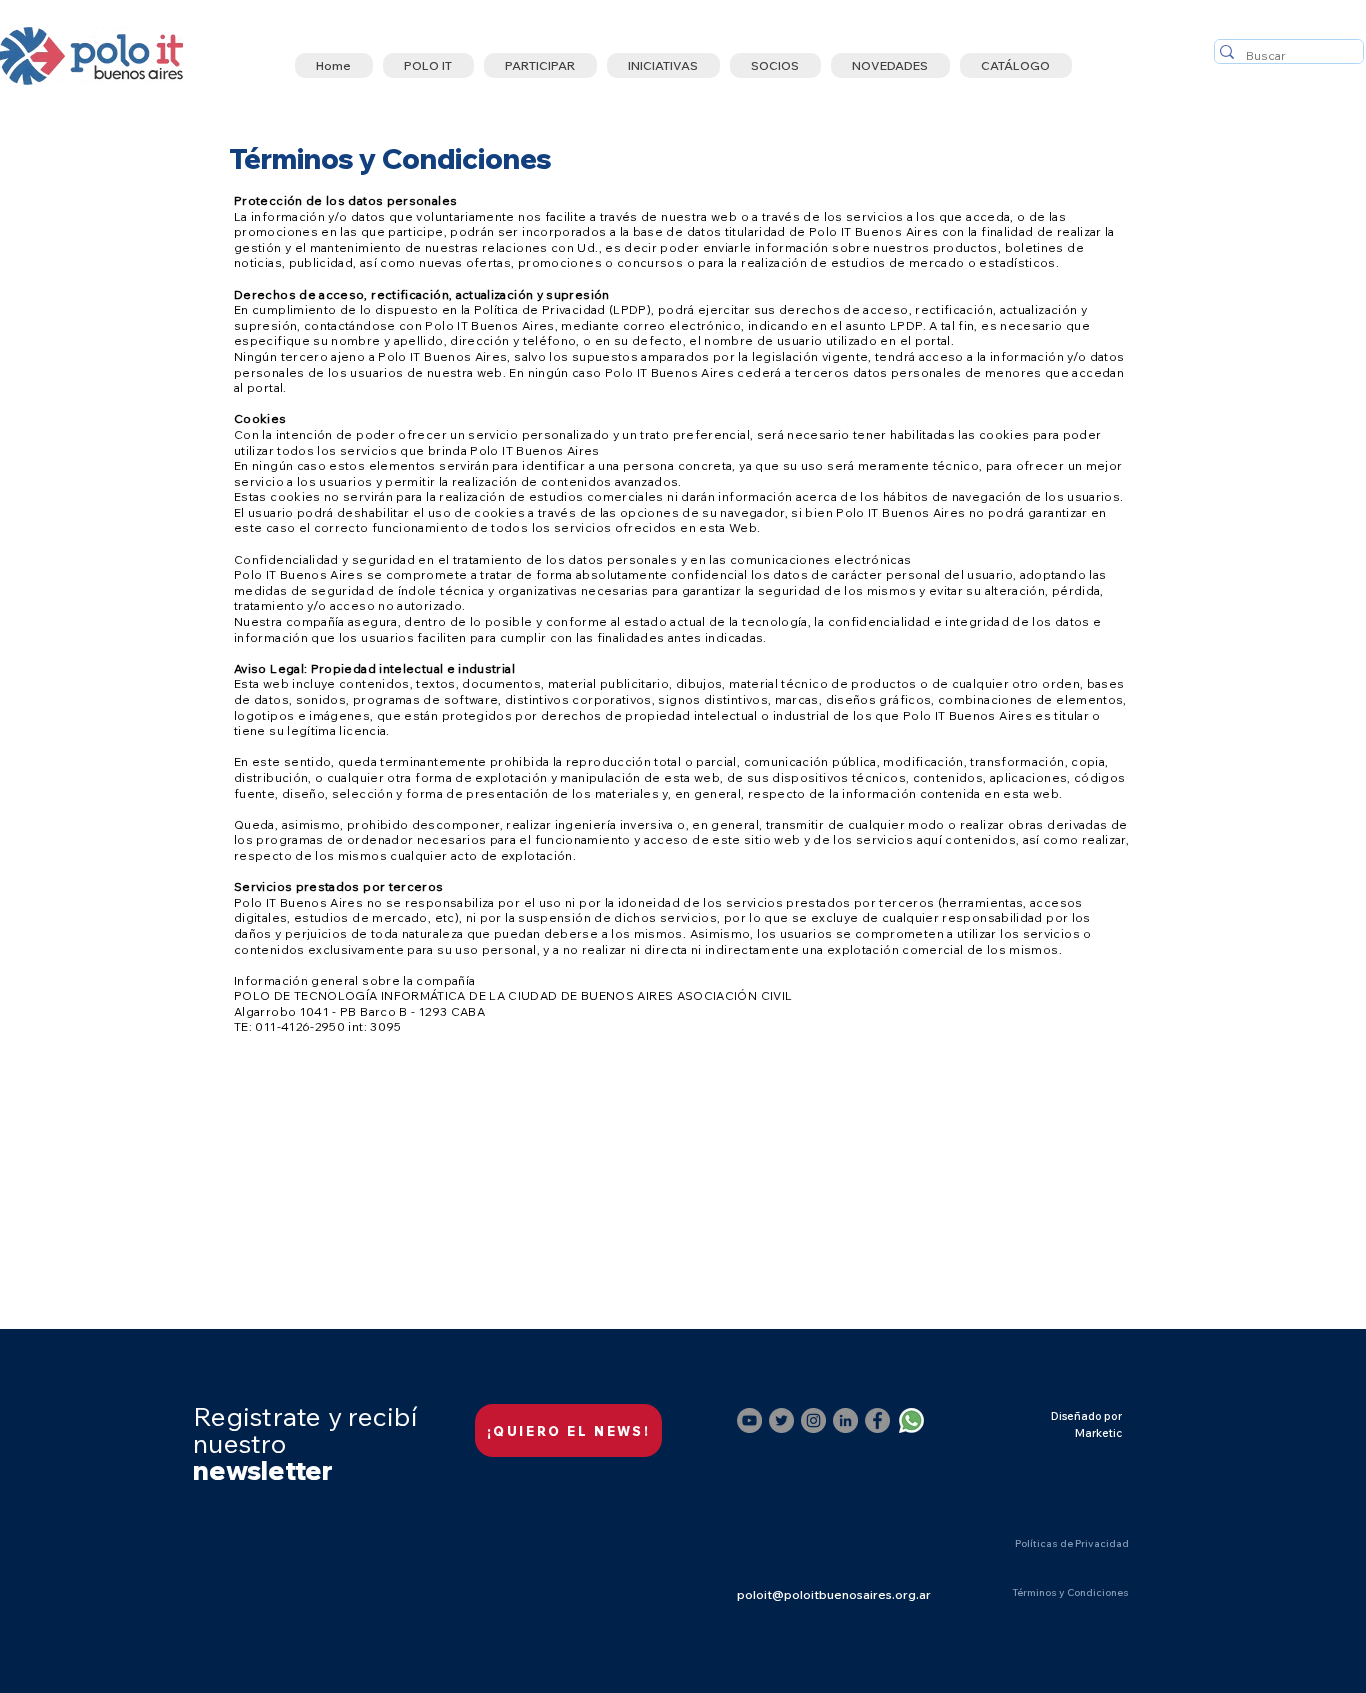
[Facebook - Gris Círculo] (877, 1420)
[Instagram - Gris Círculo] (813, 1420)
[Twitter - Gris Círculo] (781, 1420)
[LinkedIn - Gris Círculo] (845, 1420)
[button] (428, 65)
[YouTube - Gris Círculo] (749, 1420)
